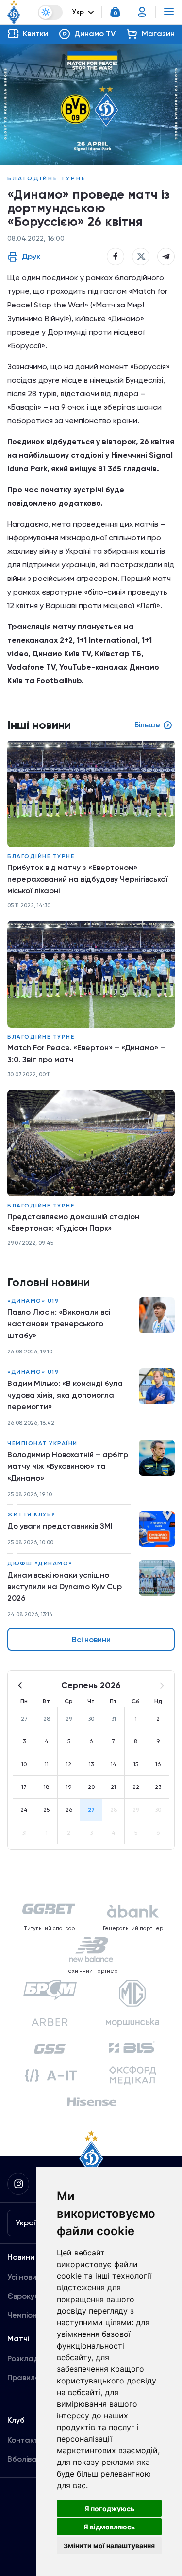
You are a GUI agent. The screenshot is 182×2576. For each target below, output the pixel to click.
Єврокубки (27, 2296)
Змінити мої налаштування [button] (109, 2546)
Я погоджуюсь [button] (109, 2508)
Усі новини (26, 2277)
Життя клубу (32, 1514)
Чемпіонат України (42, 1443)
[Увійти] (142, 12)
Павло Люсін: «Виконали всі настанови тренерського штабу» (59, 1324)
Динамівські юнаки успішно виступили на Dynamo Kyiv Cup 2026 (65, 1586)
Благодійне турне (47, 178)
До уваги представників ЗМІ (60, 1526)
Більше (147, 725)
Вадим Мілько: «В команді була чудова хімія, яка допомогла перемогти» (65, 1395)
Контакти (25, 2440)
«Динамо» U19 (33, 1301)
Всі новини (91, 1639)
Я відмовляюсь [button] (109, 2527)
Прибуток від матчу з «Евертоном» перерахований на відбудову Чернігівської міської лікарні (88, 879)
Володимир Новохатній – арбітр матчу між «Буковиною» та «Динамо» (68, 1466)
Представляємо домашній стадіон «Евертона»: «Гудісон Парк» (73, 1222)
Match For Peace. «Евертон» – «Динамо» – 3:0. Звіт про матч (86, 1054)
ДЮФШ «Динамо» (40, 1563)
